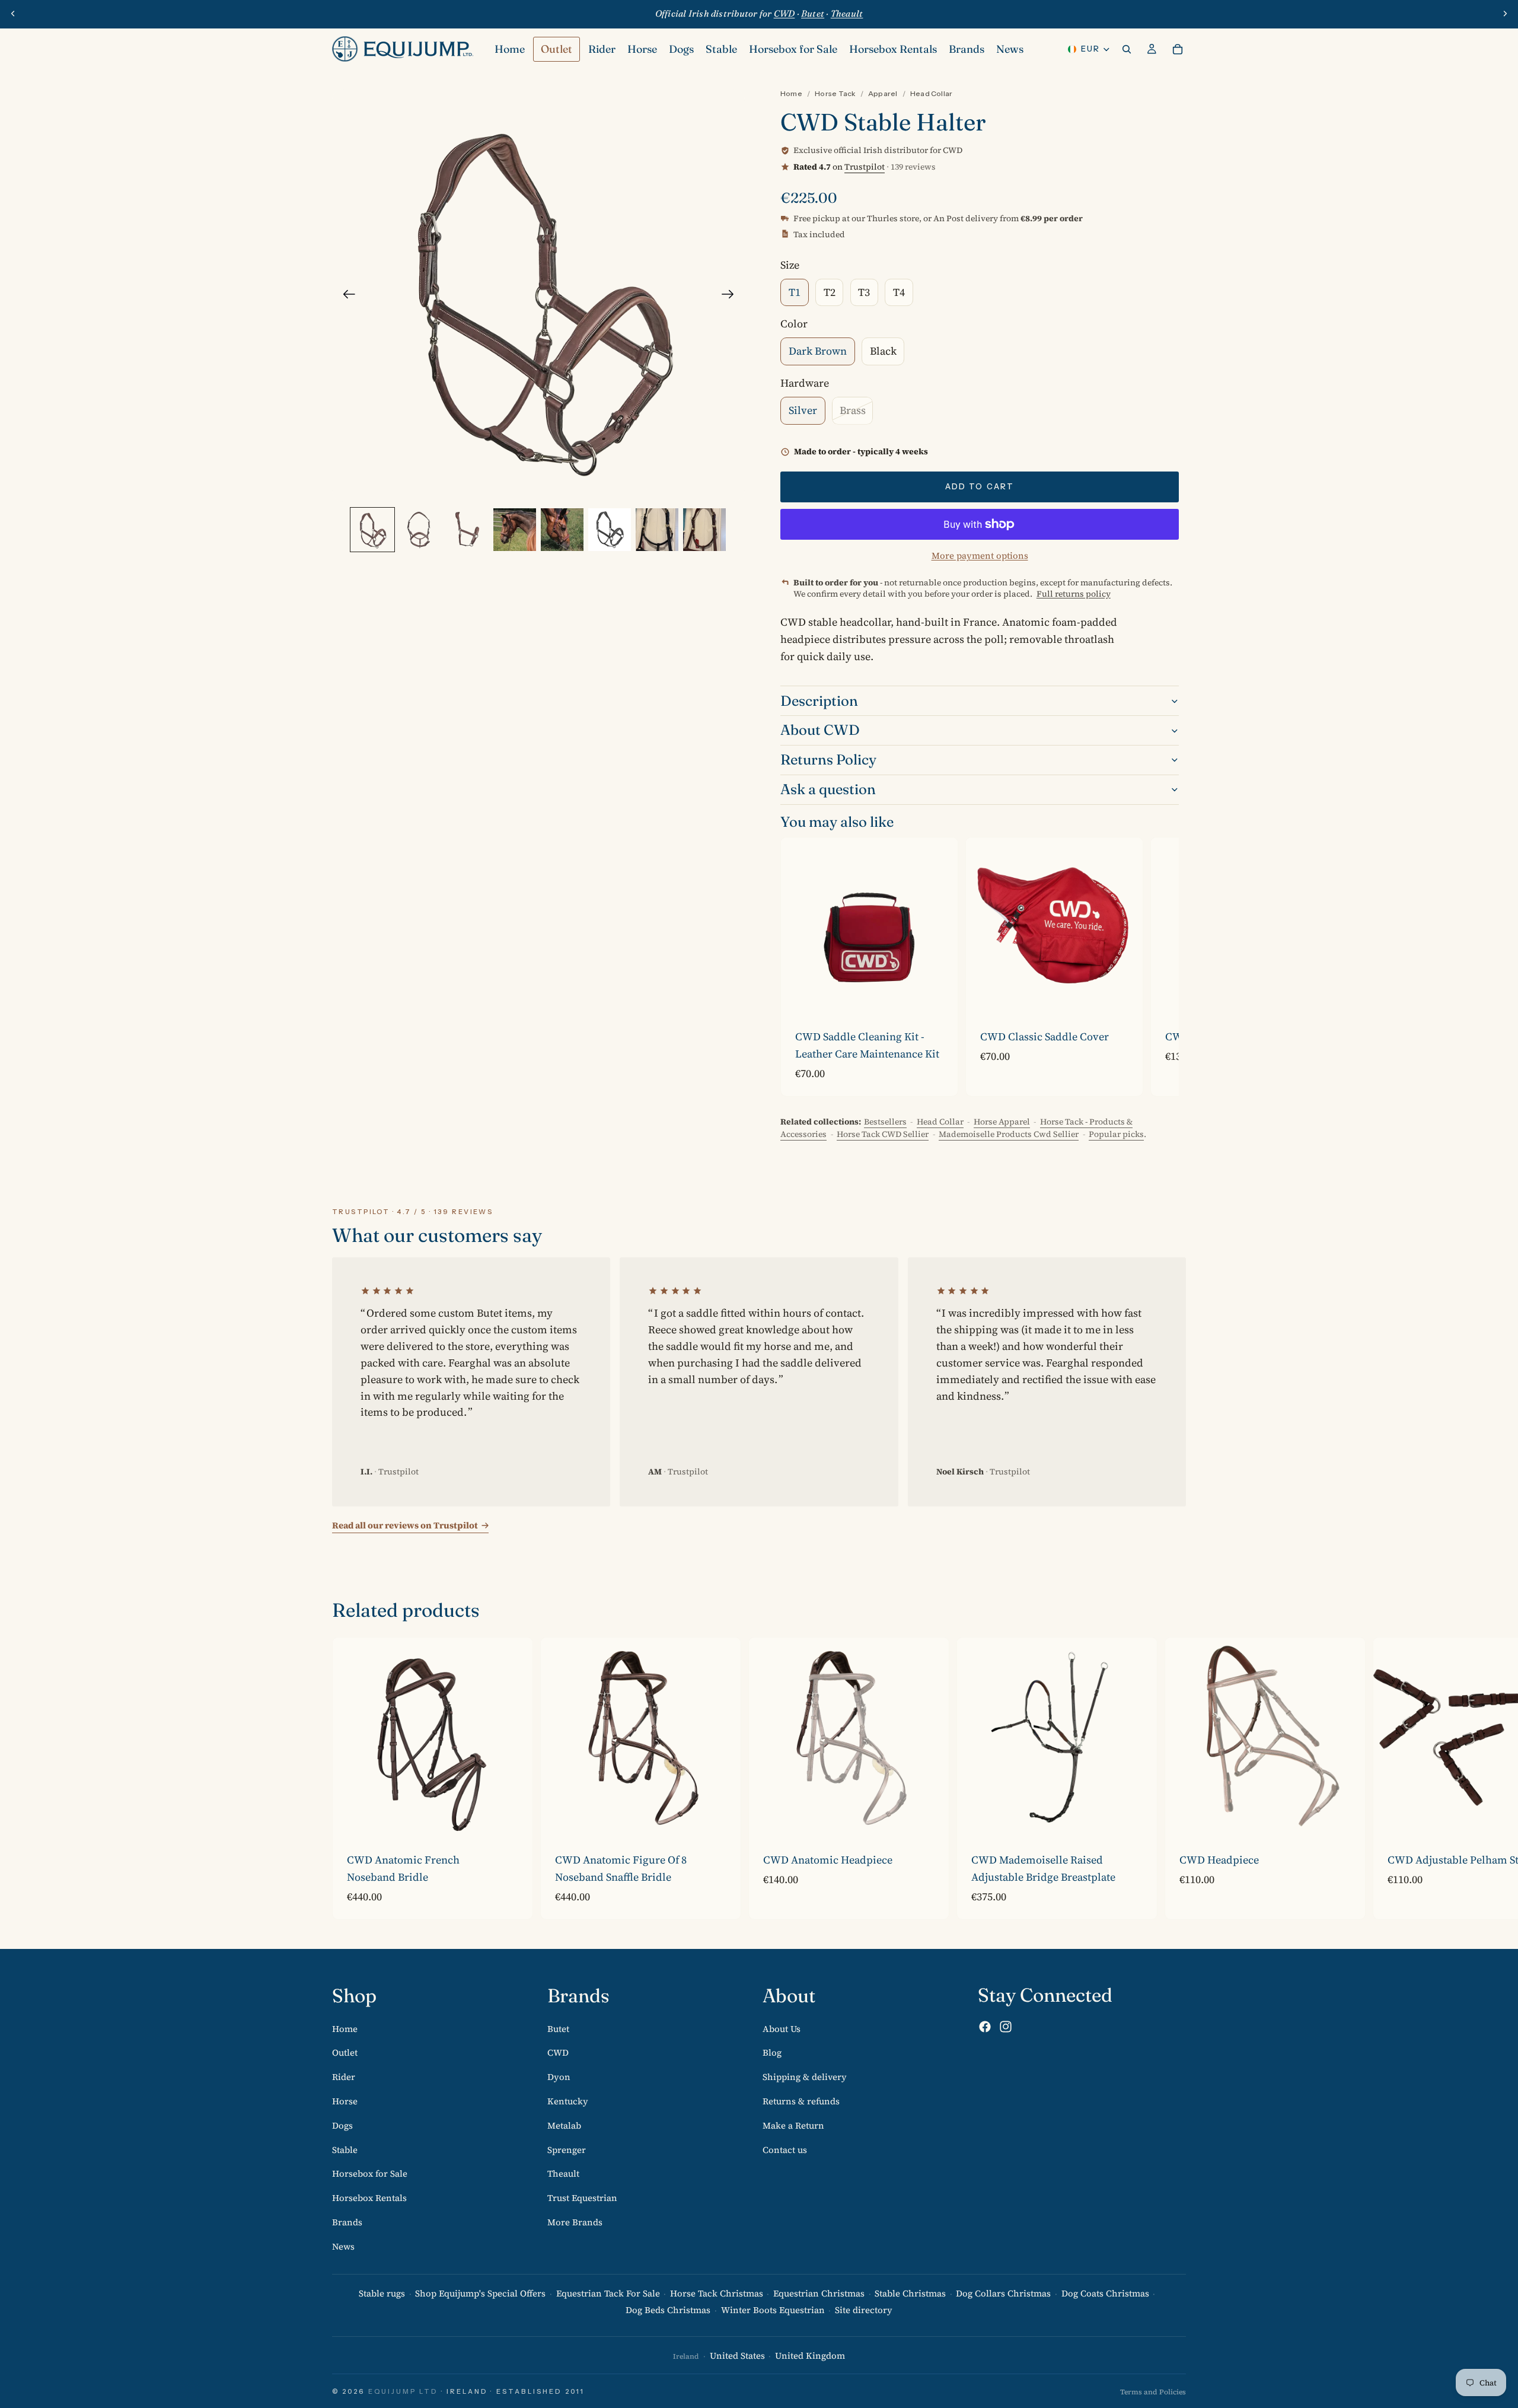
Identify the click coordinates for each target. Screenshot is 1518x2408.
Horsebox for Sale (370, 2173)
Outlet (345, 2052)
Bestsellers (885, 1122)
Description (819, 701)
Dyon (559, 2077)
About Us (782, 2028)
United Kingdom (810, 2356)
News (343, 2246)
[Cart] (1178, 49)
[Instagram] (1006, 2027)
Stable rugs (382, 2293)
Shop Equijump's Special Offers (480, 2293)
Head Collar (932, 93)
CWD (558, 2052)
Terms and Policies (1153, 2392)
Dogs (342, 2125)
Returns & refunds (801, 2101)
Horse (345, 2101)
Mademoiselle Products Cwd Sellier (1009, 1134)
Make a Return (793, 2125)
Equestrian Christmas (819, 2293)
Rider (344, 2077)
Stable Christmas (910, 2293)
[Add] (939, 996)
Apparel (883, 93)
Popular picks (1116, 1134)
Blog (772, 2052)
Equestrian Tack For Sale (608, 2293)
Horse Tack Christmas (717, 2293)
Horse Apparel (1002, 1122)
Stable (345, 2149)
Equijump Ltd (403, 2391)
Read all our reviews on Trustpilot (405, 1525)
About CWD (820, 730)
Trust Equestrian (582, 2198)
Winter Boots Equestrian (773, 2310)
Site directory (864, 2310)
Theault (563, 2173)
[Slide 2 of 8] (420, 530)
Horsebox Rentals (369, 2198)
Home (791, 93)
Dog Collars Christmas (1003, 2293)
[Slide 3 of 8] (467, 530)
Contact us (785, 2149)
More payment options (980, 555)
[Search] (1127, 49)
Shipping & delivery (805, 2077)
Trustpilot (865, 167)
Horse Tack (835, 93)
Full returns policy (1074, 594)
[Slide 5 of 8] (562, 530)
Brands (347, 2222)
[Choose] (1124, 996)
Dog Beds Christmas (668, 2310)
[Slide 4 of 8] (515, 530)
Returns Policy (828, 759)
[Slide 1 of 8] (372, 530)
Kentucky (568, 2101)
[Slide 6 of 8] (610, 530)
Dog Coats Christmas (1105, 2293)
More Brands (575, 2222)
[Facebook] (985, 2027)
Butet (558, 2028)
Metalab (564, 2125)
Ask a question (828, 789)
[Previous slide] (13, 14)
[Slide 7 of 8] (657, 530)
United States (737, 2356)
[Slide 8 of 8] (704, 530)
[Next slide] (1505, 14)
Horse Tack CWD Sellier (883, 1134)
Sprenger (567, 2149)
